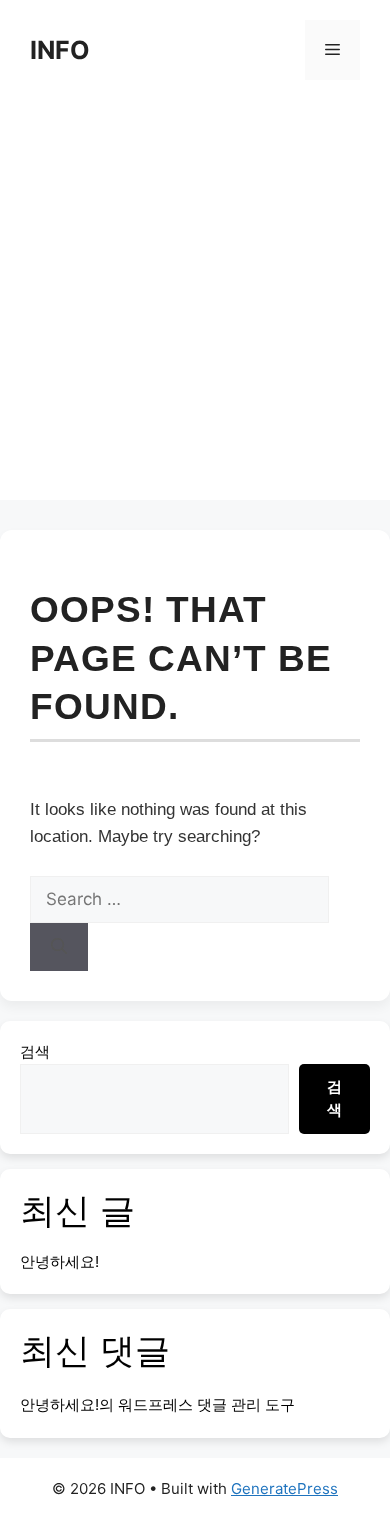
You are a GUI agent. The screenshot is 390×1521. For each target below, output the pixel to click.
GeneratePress (284, 1488)
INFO (60, 50)
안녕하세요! (59, 1261)
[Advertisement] (195, 305)
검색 (35, 1051)
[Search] (59, 947)
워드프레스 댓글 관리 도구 (206, 1404)
